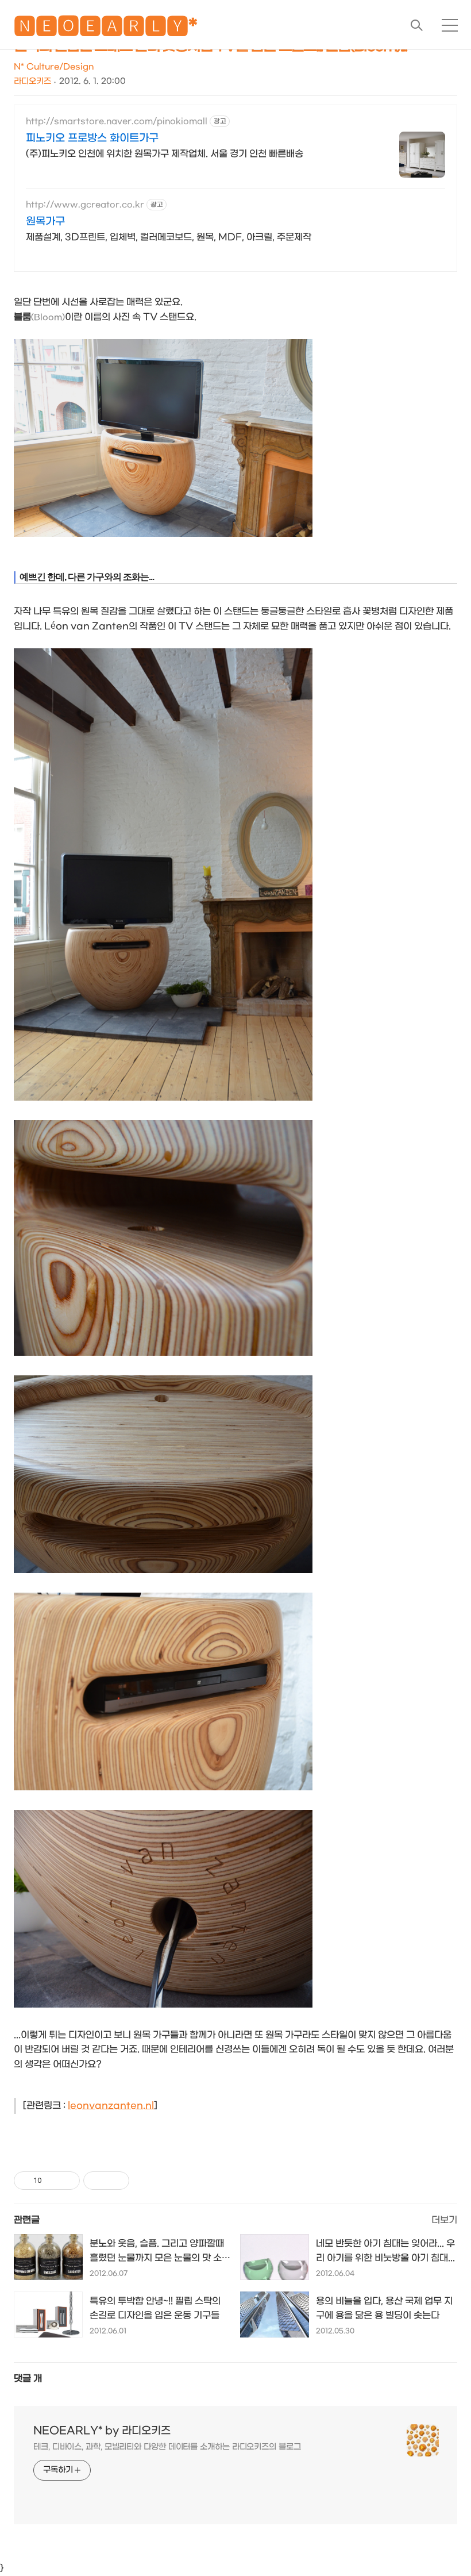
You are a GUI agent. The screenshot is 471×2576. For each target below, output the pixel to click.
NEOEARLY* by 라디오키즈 (102, 2431)
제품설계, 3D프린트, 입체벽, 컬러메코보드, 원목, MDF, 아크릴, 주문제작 (169, 237)
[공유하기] (53, 2181)
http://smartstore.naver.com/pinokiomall (117, 122)
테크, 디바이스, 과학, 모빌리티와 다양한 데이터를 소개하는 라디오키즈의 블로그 (167, 2447)
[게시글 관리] (67, 2181)
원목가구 (45, 222)
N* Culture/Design (54, 67)
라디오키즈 (32, 81)
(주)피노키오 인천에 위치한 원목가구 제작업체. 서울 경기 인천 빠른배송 (165, 154)
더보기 (444, 2220)
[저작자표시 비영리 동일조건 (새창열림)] (145, 2181)
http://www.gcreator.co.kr (85, 205)
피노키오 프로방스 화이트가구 (92, 138)
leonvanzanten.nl (111, 2106)
